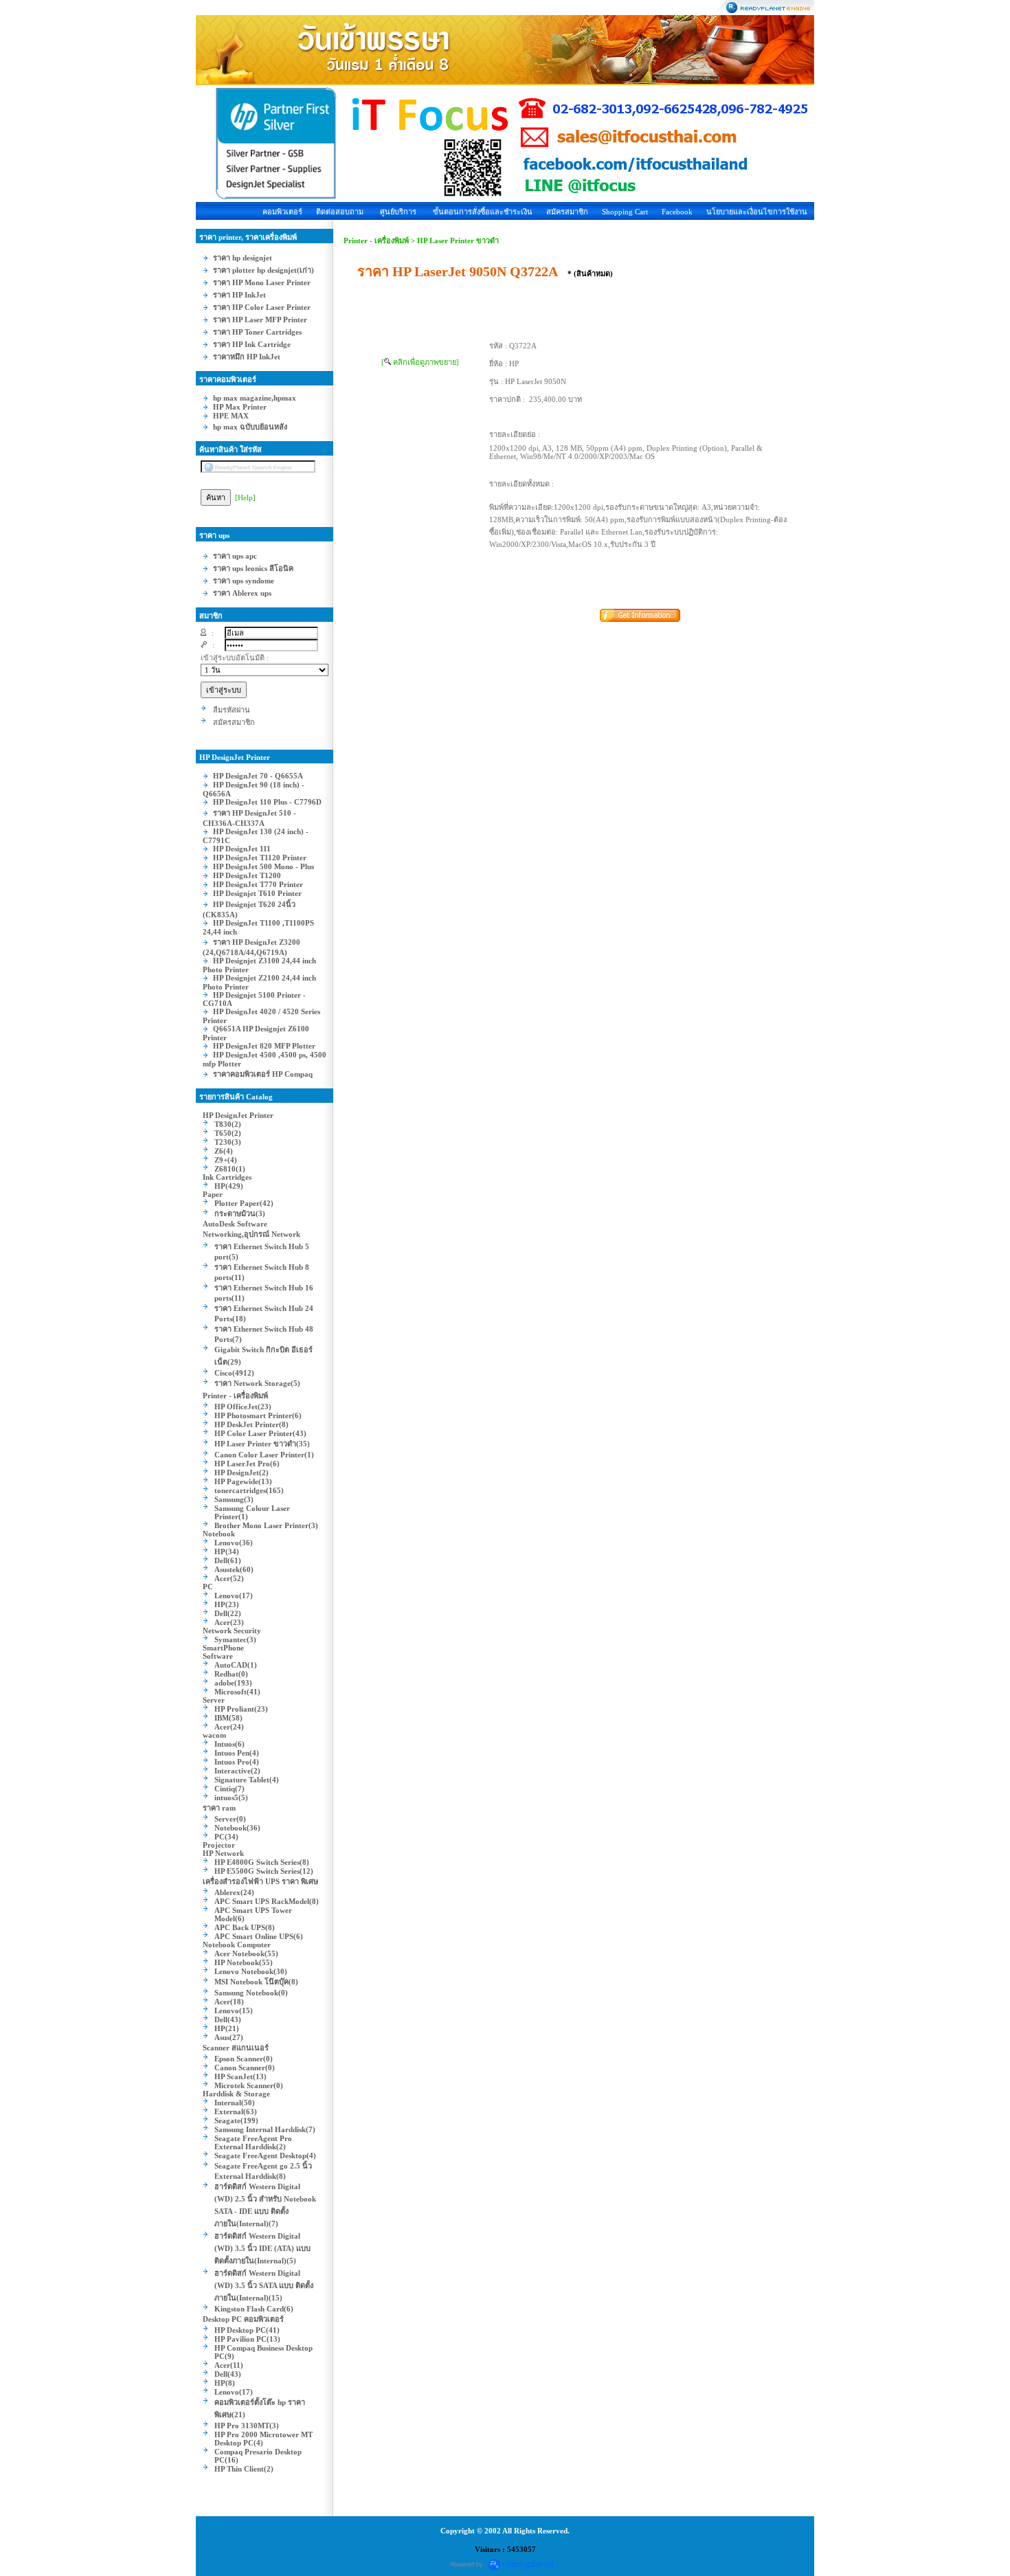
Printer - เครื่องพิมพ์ (376, 240)
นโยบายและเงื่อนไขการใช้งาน (757, 212)
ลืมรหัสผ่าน (232, 710)
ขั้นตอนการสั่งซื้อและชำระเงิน (483, 212)
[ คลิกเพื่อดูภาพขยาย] (420, 362)
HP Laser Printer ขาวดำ (458, 240)
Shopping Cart (625, 212)
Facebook (677, 212)
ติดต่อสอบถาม (340, 212)
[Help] (245, 497)
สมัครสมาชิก (567, 212)
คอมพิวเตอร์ (282, 212)
